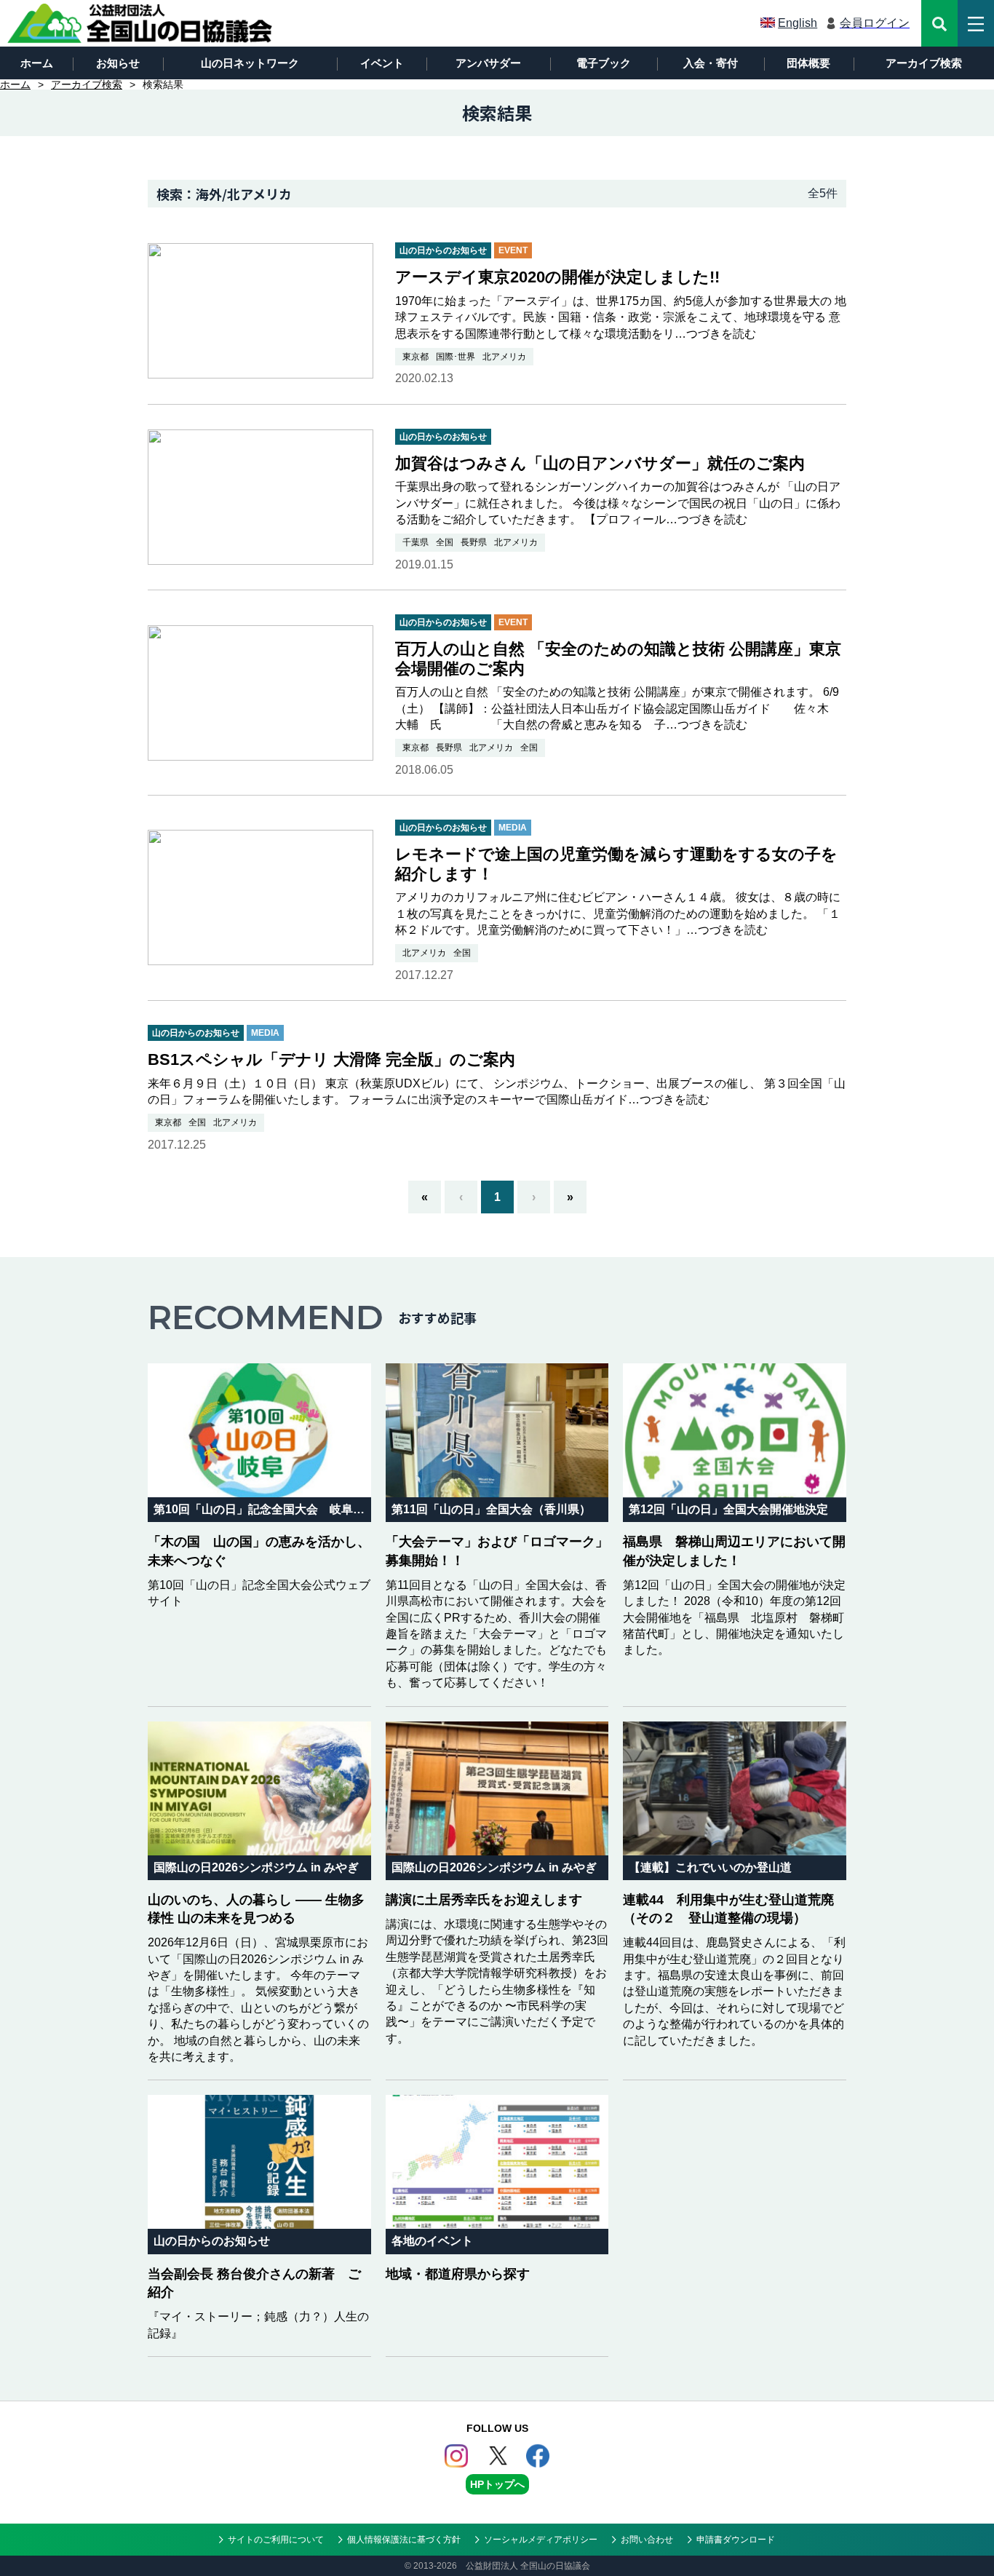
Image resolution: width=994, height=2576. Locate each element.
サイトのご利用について (276, 2540)
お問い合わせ (647, 2540)
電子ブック (604, 63)
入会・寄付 (711, 63)
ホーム (37, 63)
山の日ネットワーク (250, 63)
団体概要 (808, 63)
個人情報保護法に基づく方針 (404, 2540)
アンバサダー (488, 63)
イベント (382, 63)
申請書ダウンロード (736, 2540)
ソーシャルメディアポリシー (541, 2540)
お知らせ (118, 63)
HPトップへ (497, 2484)
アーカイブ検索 (924, 63)
